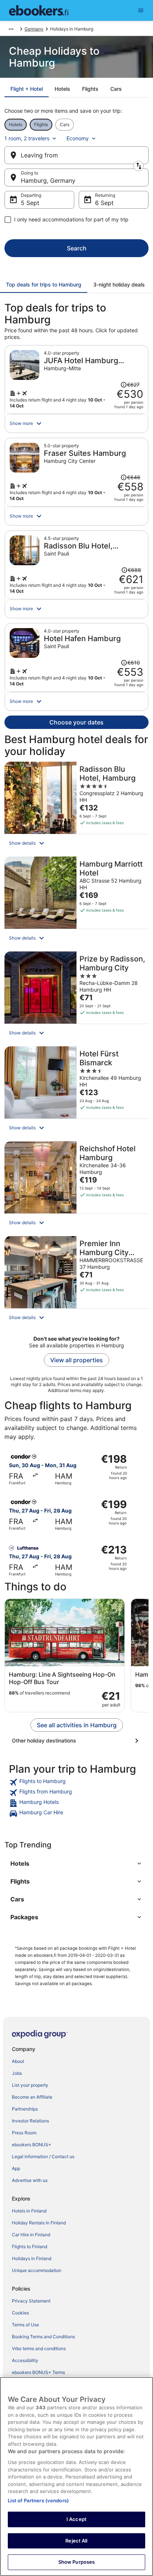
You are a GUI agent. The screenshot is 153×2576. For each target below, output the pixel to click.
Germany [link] (34, 29)
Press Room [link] (24, 2133)
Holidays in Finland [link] (32, 2258)
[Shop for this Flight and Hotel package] (76, 380)
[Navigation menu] (141, 10)
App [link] (16, 2168)
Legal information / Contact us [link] (43, 2156)
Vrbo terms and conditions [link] (39, 2348)
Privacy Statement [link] (31, 2301)
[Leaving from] (76, 155)
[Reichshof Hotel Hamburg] (76, 1186)
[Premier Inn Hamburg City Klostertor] (76, 1281)
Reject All (76, 2541)
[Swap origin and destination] (139, 166)
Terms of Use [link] (25, 2325)
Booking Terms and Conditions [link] (43, 2337)
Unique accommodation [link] (37, 2270)
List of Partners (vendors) (38, 2500)
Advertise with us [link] (30, 2180)
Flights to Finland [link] (30, 2247)
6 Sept (104, 203)
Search (77, 248)
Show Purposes (77, 2562)
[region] (76, 2476)
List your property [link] (30, 2085)
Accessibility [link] (25, 2360)
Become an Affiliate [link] (32, 2097)
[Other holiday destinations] (76, 1741)
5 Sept (30, 203)
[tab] (27, 89)
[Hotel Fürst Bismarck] (76, 1092)
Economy (78, 138)
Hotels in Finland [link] (29, 2211)
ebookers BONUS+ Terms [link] (38, 2372)
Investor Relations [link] (30, 2121)
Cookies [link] (20, 2313)
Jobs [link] (17, 2073)
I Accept (76, 2519)
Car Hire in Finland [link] (31, 2235)
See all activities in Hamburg (77, 1725)
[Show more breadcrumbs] (11, 29)
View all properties (76, 1360)
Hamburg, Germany (48, 180)
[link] (76, 1782)
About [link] (18, 2061)
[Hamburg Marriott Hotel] (76, 902)
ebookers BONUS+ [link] (32, 2145)
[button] (76, 423)
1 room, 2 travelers (27, 138)
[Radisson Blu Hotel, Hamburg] (76, 807)
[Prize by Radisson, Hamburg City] (76, 997)
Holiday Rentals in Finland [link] (39, 2223)
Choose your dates (76, 722)
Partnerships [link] (25, 2109)
